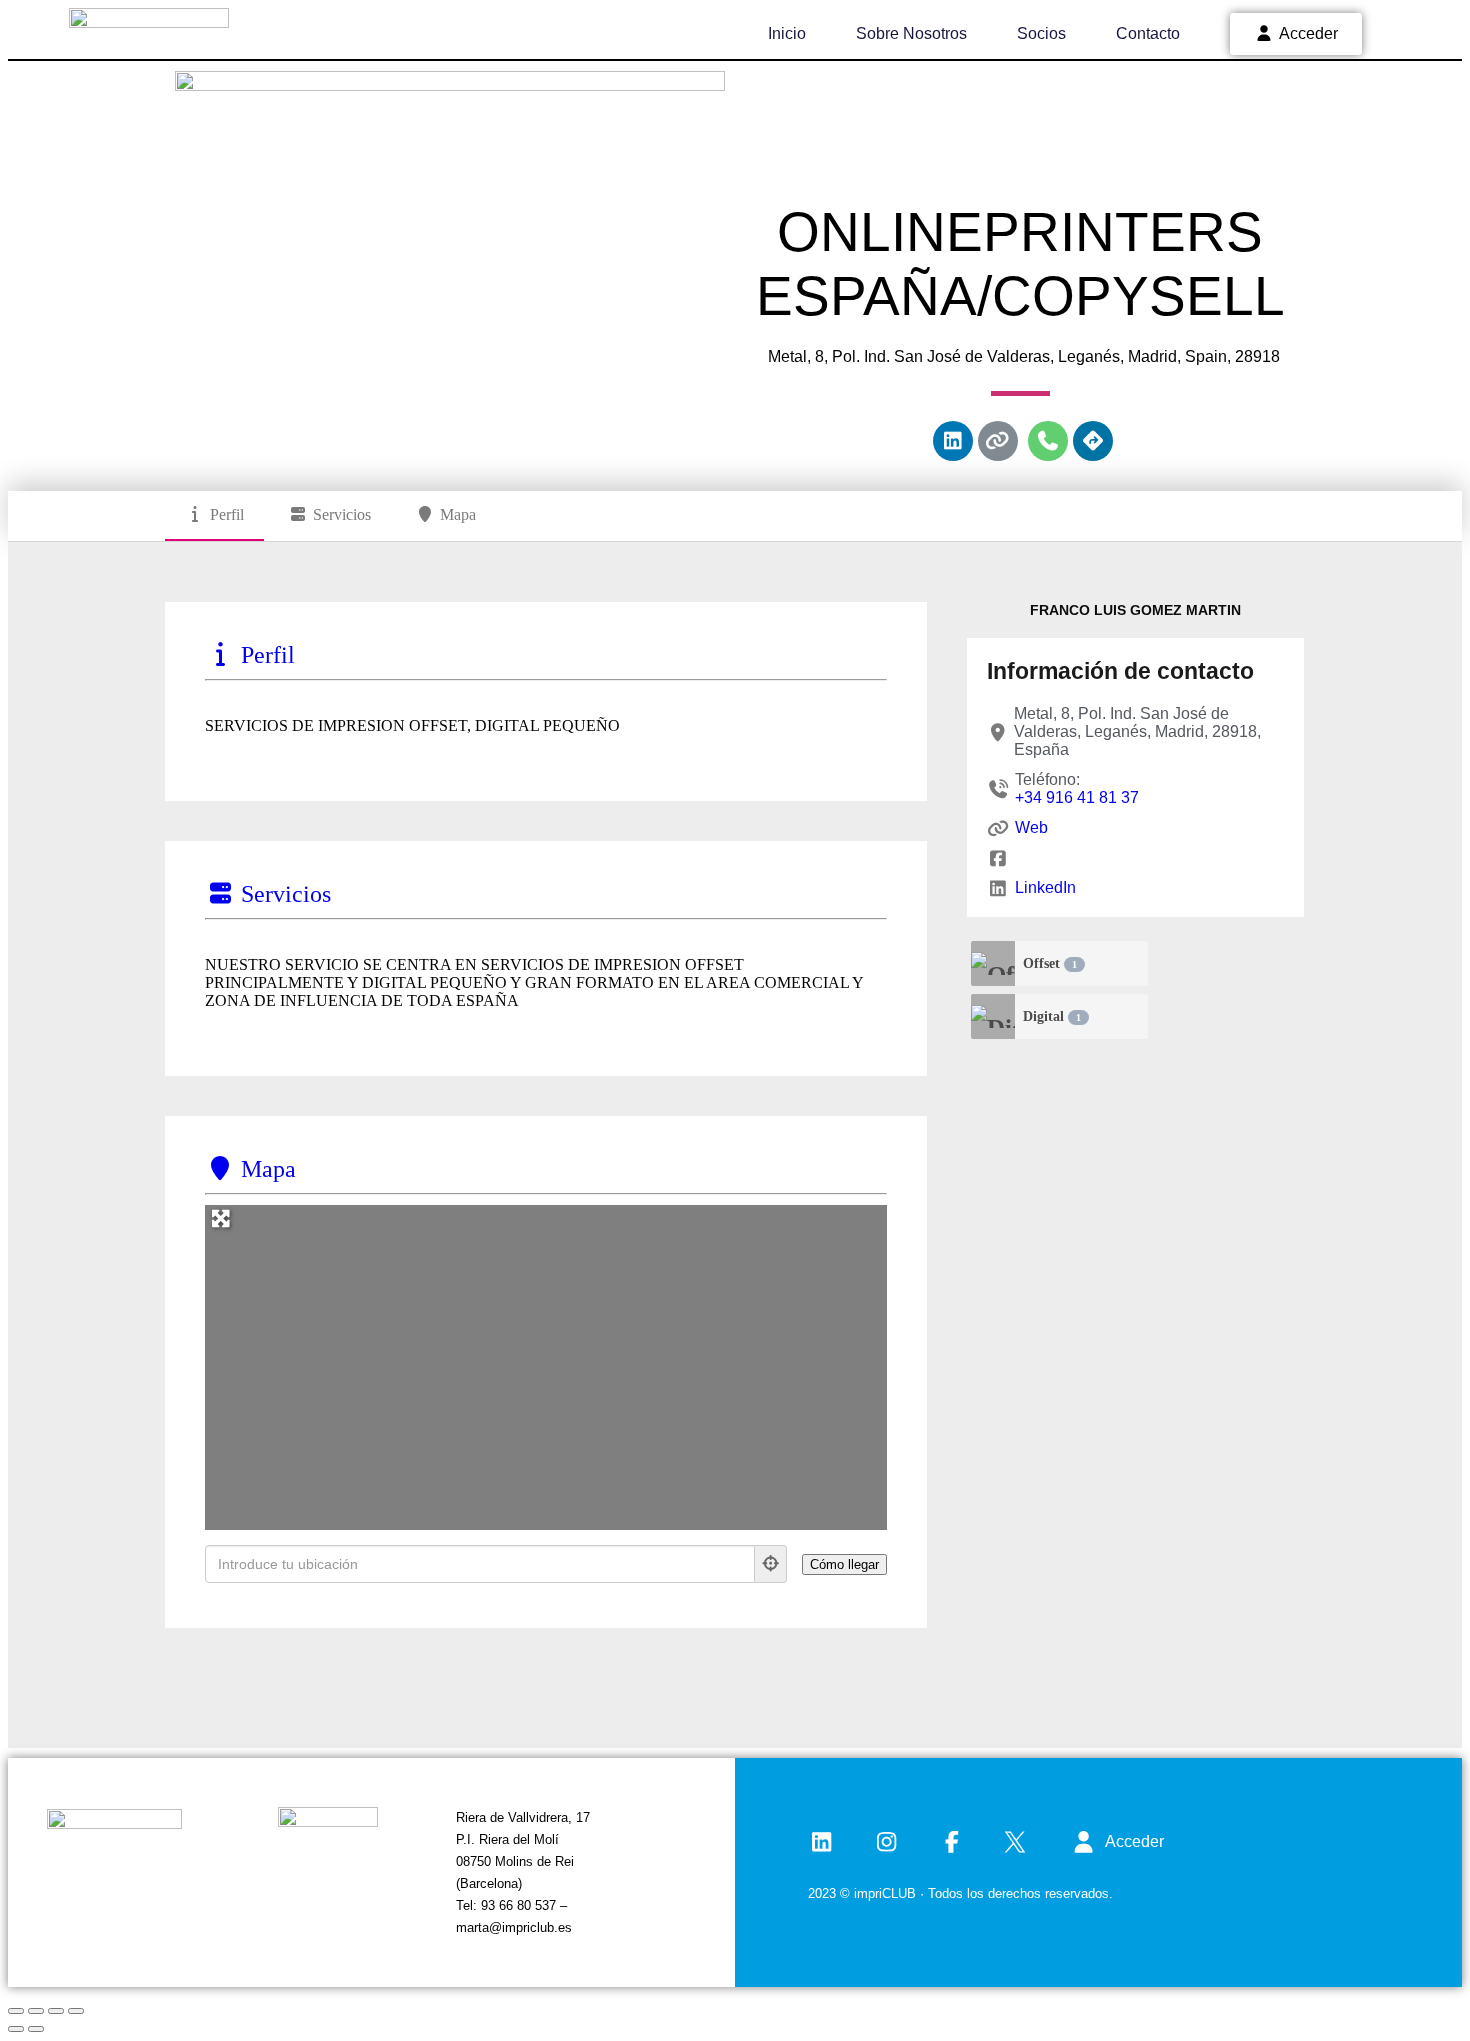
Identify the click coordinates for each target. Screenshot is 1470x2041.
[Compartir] (56, 2011)
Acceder (1308, 33)
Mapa (458, 514)
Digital (1052, 1016)
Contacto (1148, 33)
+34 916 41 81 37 (1076, 797)
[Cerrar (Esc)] (76, 2011)
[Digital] (993, 1016)
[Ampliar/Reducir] (16, 2011)
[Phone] (1048, 441)
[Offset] (993, 963)
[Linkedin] (953, 441)
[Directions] (1093, 441)
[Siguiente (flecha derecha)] (36, 2029)
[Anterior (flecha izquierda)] (16, 2029)
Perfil (227, 514)
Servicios (342, 514)
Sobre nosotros (911, 33)
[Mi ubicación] (771, 1564)
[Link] (998, 441)
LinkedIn (1045, 887)
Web (1031, 827)
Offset (1050, 963)
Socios (1041, 33)
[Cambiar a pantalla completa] (36, 2011)
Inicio (787, 33)
